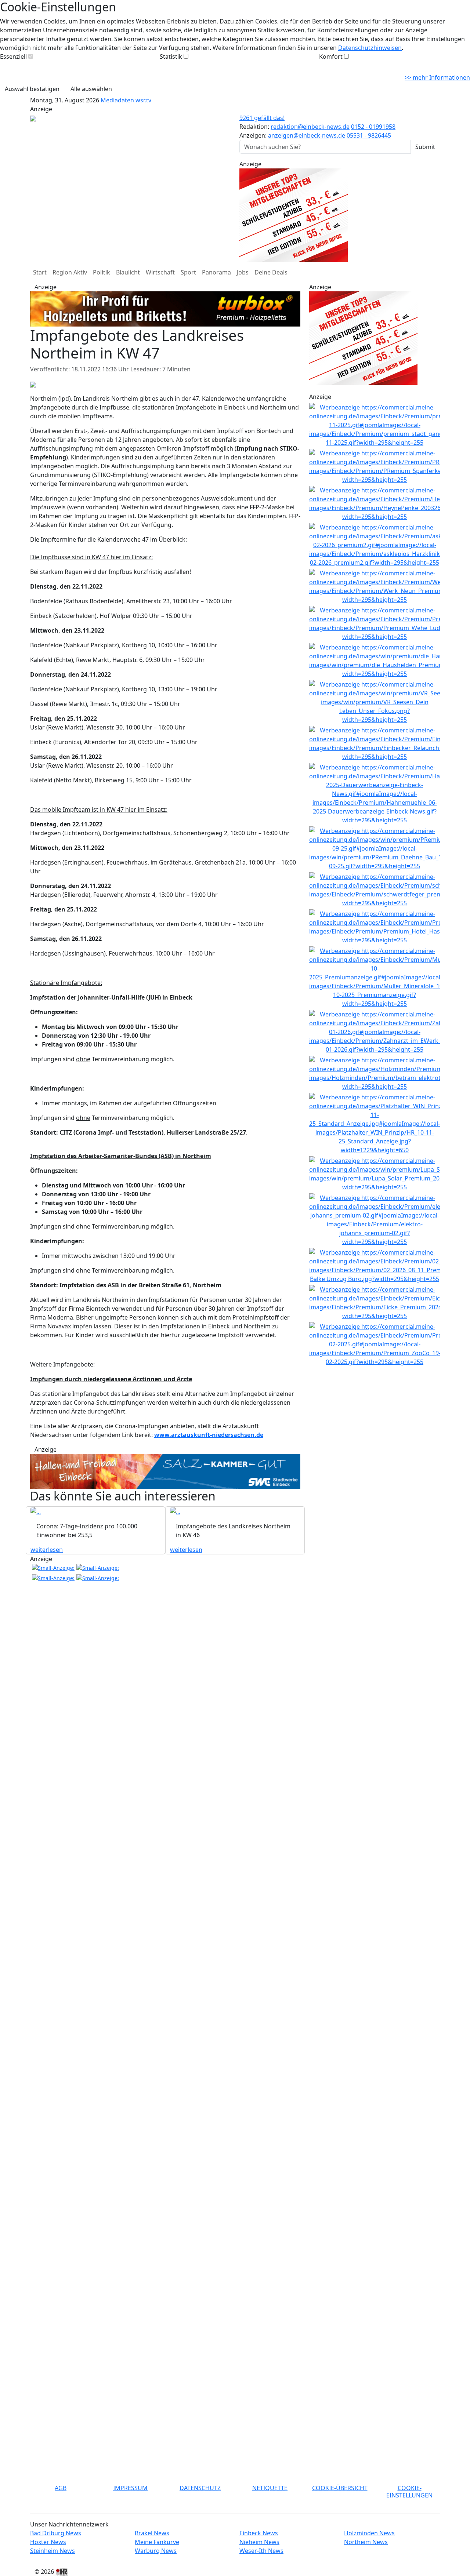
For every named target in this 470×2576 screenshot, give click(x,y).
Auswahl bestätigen (32, 89)
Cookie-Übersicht (340, 2488)
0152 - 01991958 (373, 127)
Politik (102, 272)
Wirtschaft (160, 272)
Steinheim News (53, 2551)
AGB (61, 2488)
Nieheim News (259, 2542)
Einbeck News (259, 2533)
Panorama (216, 272)
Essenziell (13, 57)
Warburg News (156, 2551)
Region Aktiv (70, 272)
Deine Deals (271, 272)
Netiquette (270, 2488)
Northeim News (366, 2542)
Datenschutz (200, 2488)
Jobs (243, 272)
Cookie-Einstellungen (409, 2491)
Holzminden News (369, 2533)
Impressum (130, 2488)
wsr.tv (143, 100)
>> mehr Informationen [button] (437, 77)
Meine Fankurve (157, 2542)
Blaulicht (128, 272)
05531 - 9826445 (369, 135)
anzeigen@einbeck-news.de (307, 135)
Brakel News (152, 2533)
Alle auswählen (91, 89)
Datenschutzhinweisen (370, 48)
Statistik (171, 57)
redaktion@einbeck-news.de (310, 127)
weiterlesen (47, 1550)
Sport (188, 272)
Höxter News (48, 2542)
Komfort (331, 57)
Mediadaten (118, 100)
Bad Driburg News (56, 2533)
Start (40, 272)
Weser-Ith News (261, 2551)
